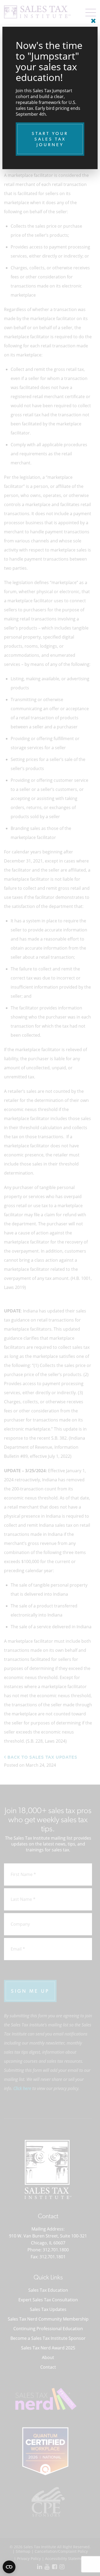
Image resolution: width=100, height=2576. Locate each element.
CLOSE (92, 19)
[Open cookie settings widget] (9, 2567)
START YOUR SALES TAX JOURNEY (50, 139)
